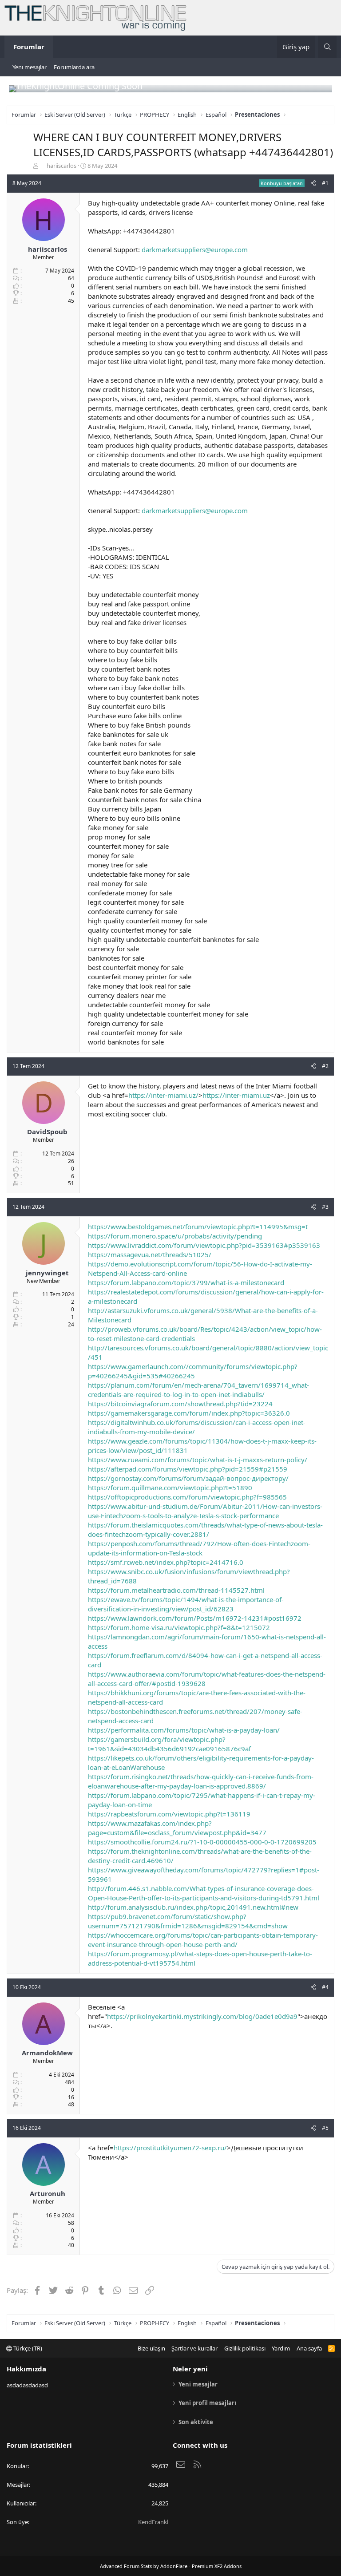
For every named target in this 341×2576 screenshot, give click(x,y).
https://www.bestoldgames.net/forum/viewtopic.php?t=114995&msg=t (198, 1227)
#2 (325, 1066)
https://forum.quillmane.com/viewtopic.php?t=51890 (170, 1488)
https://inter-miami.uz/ (163, 1095)
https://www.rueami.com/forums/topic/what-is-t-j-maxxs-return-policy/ (198, 1460)
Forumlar (29, 47)
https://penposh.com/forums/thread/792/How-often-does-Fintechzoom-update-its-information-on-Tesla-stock (199, 1548)
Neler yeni (190, 2369)
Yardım (281, 2348)
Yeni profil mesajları (207, 2403)
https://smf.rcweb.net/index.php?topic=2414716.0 (166, 1562)
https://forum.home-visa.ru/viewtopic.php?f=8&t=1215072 (179, 1627)
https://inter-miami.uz (236, 1095)
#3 (325, 1207)
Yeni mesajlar (30, 67)
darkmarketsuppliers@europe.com (195, 249)
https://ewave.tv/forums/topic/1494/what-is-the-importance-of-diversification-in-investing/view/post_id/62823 (186, 1604)
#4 (325, 1987)
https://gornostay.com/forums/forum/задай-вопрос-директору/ (188, 1478)
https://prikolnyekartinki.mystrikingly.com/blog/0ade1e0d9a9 (202, 2016)
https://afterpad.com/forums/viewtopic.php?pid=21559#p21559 (188, 1469)
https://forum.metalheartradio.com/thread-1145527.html (176, 1590)
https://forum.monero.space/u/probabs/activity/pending (175, 1236)
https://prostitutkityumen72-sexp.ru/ (170, 2148)
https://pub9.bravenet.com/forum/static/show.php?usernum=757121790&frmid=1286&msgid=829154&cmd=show (188, 1921)
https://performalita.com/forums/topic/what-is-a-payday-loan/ (184, 1730)
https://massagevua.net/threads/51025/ (150, 1254)
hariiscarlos (61, 166)
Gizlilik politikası (245, 2348)
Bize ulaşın (151, 2348)
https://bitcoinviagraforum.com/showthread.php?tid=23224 (180, 1404)
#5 (325, 2128)
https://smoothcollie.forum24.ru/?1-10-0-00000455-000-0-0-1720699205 (202, 1842)
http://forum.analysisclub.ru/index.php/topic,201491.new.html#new (193, 1907)
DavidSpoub (47, 1132)
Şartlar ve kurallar (194, 2348)
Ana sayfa (309, 2348)
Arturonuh (48, 2193)
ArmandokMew (47, 2053)
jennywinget (47, 1273)
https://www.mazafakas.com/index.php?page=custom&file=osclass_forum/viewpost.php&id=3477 (177, 1828)
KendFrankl (153, 2522)
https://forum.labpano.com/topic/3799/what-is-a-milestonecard (186, 1282)
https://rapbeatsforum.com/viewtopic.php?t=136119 (169, 1814)
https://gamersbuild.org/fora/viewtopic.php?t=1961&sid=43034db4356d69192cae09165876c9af (169, 1744)
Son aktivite (196, 2422)
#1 (325, 183)
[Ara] (327, 47)
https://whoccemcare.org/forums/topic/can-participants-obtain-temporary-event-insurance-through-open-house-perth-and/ (203, 1940)
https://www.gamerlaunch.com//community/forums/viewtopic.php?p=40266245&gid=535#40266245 (193, 1371)
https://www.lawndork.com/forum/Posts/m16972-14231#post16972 (195, 1618)
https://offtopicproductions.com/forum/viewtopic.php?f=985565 (187, 1497)
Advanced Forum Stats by (171, 2566)
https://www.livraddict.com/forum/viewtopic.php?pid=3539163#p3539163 (204, 1245)
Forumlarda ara (74, 67)
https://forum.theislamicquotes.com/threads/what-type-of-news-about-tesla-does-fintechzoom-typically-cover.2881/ (205, 1529)
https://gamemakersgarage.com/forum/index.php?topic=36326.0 (189, 1413)
